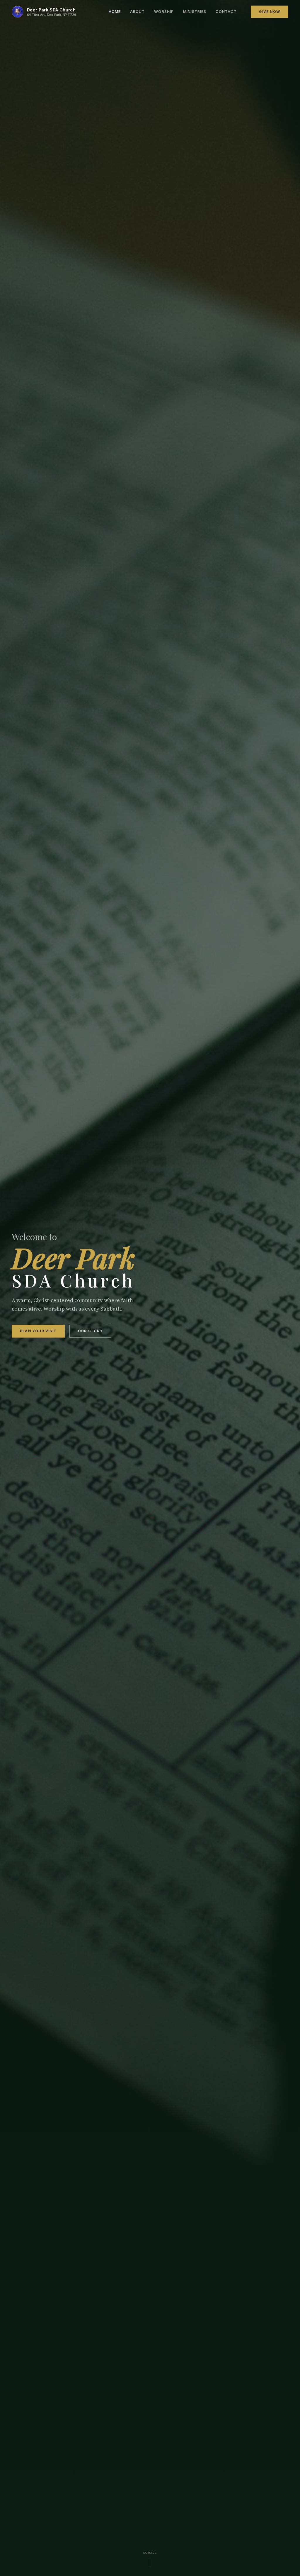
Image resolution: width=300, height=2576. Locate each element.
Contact (226, 11)
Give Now (270, 12)
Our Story (90, 1331)
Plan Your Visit (38, 1331)
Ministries (195, 11)
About (137, 11)
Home (115, 11)
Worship (164, 11)
